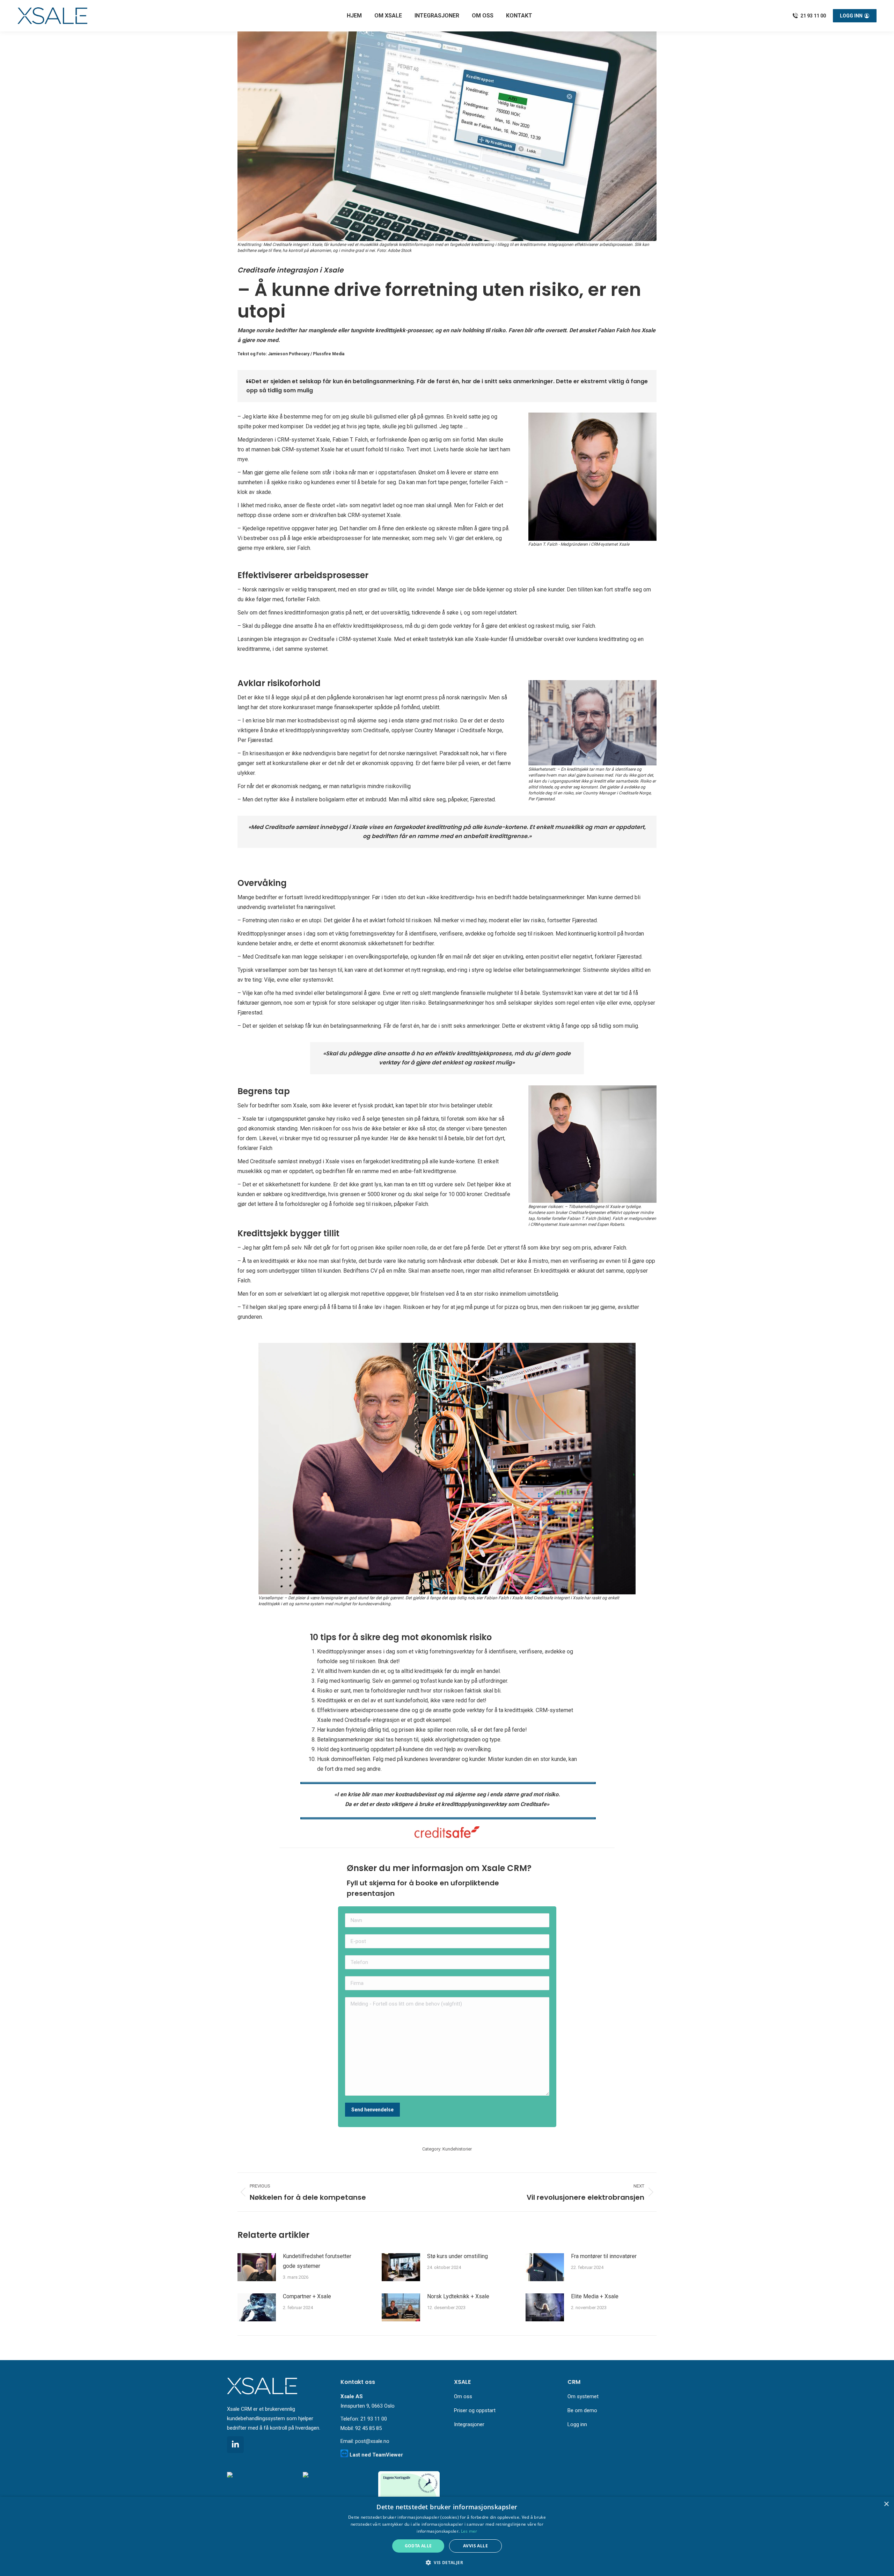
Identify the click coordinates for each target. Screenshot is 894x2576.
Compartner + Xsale (307, 2296)
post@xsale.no (372, 2441)
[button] (447, 2563)
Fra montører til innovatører (604, 2256)
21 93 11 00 (813, 16)
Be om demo (582, 2410)
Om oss (463, 2396)
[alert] (447, 2536)
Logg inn (577, 2424)
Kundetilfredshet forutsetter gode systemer (317, 2261)
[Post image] (257, 2267)
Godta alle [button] (418, 2546)
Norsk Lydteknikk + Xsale (458, 2296)
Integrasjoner (469, 2424)
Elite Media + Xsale (595, 2296)
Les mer (469, 2531)
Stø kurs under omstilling (457, 2256)
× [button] (886, 2504)
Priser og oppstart (475, 2410)
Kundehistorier (457, 2149)
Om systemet (583, 2396)
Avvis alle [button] (475, 2546)
